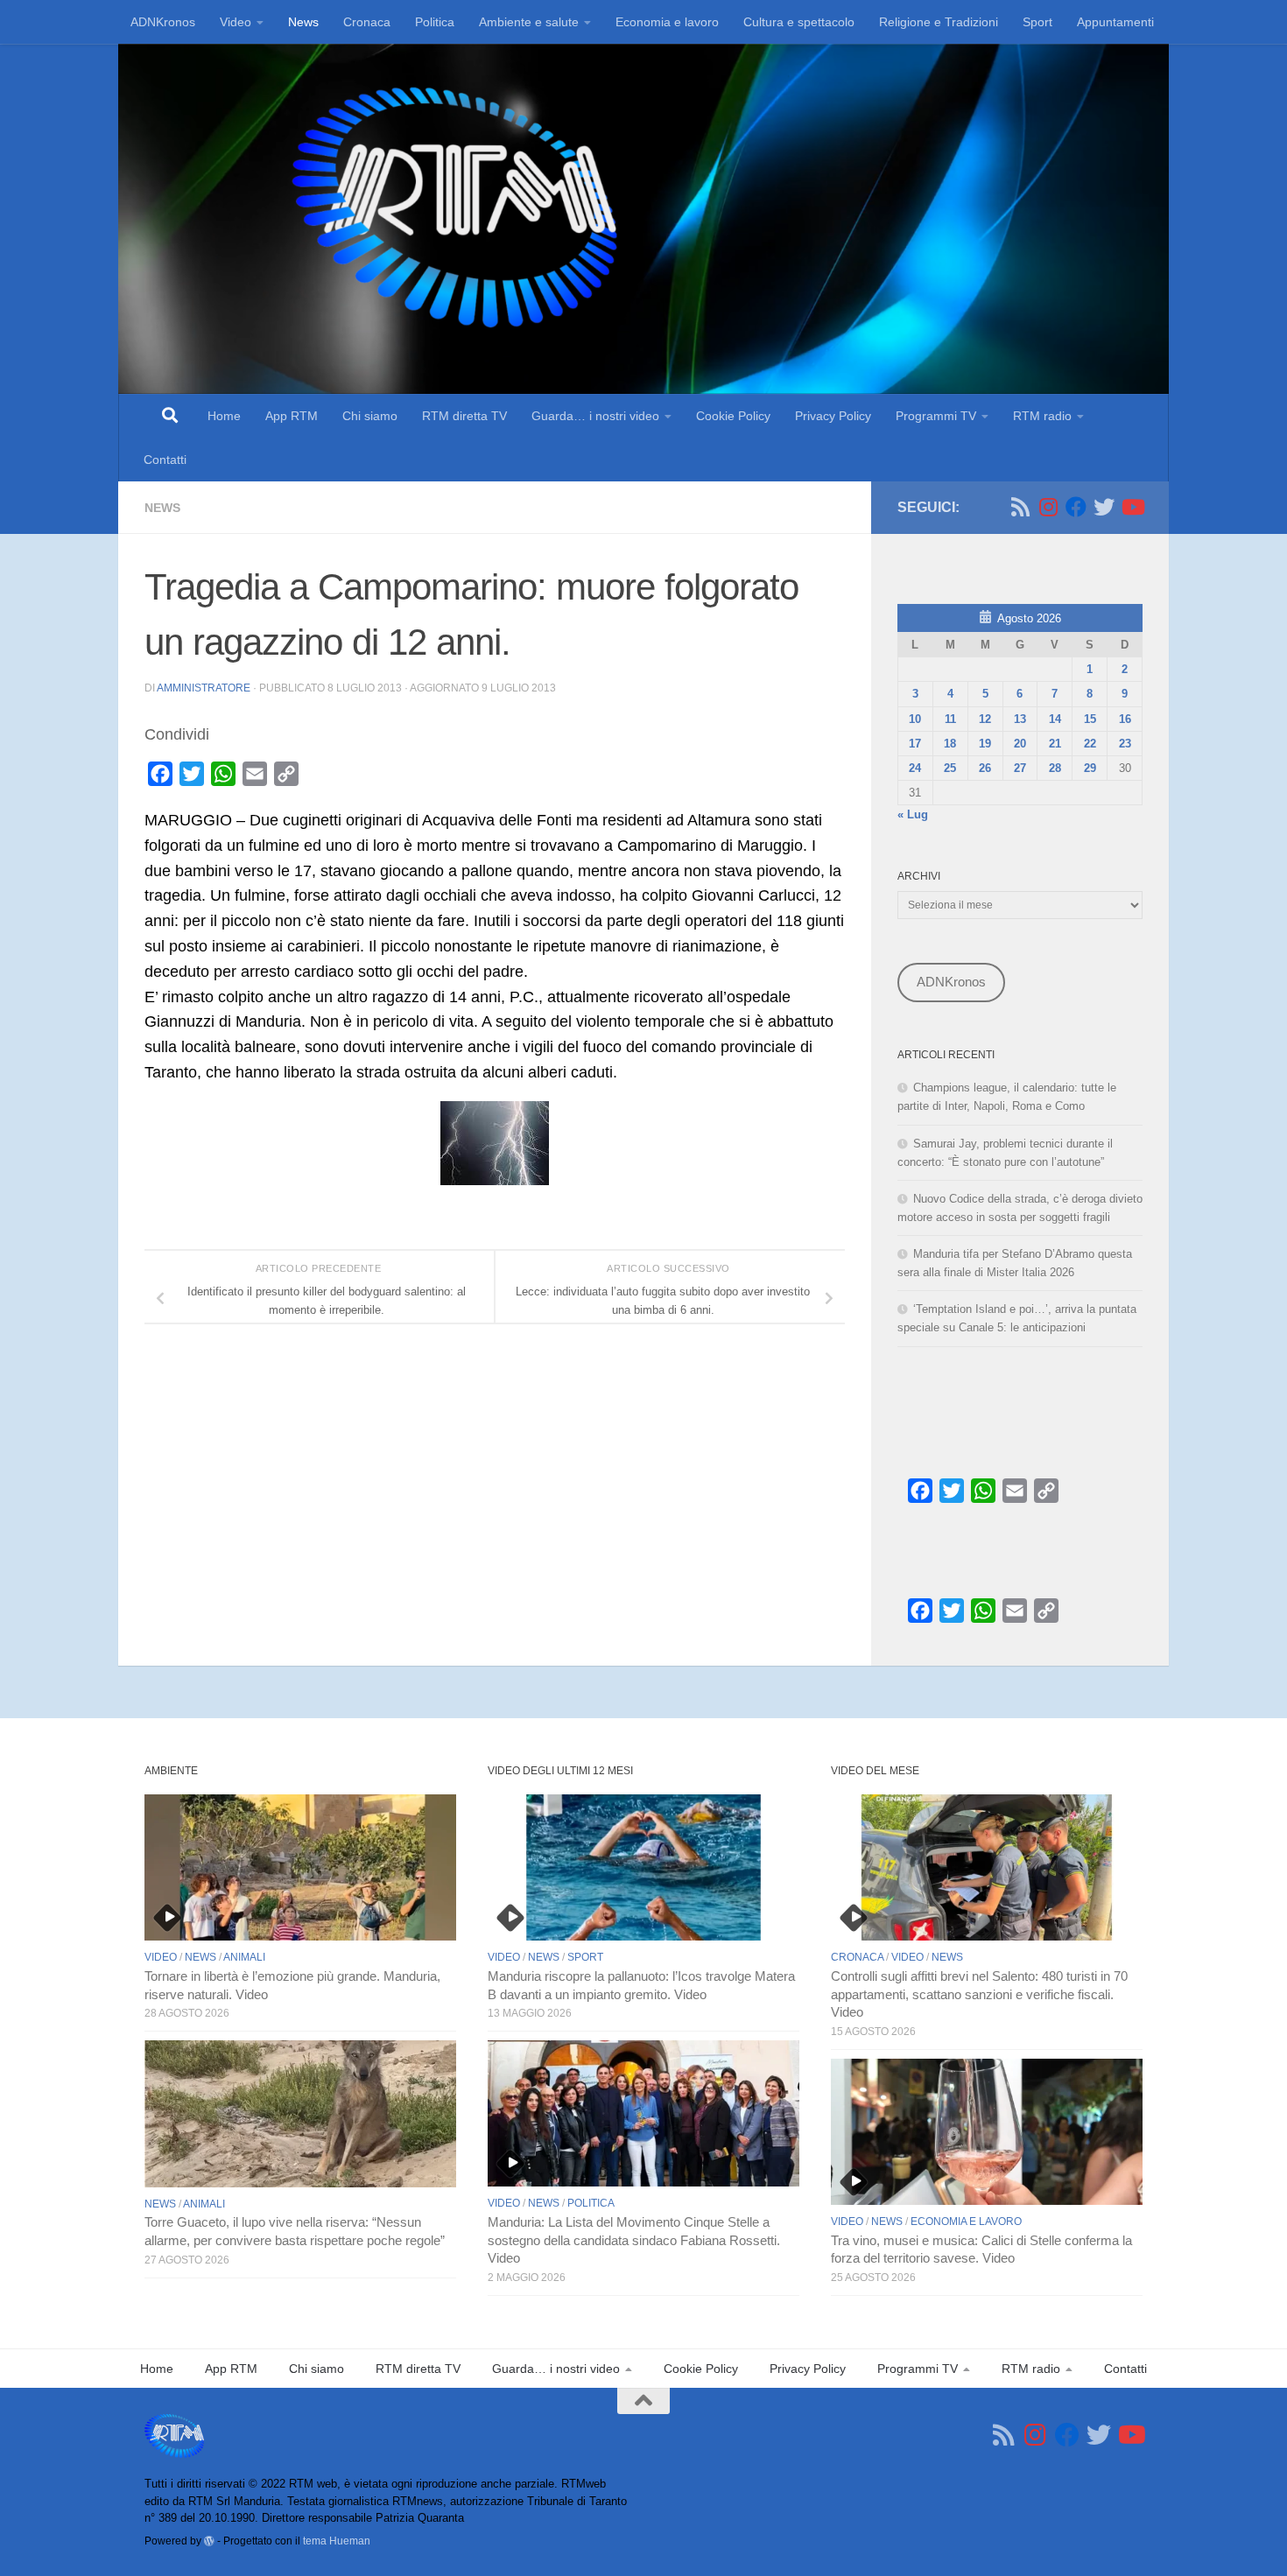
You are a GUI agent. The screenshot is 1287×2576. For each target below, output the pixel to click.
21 (1055, 744)
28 (1055, 768)
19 (985, 744)
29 (1090, 768)
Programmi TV (936, 416)
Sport (1037, 22)
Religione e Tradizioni (939, 22)
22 (1090, 744)
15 (1090, 719)
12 (985, 719)
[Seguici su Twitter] (1104, 507)
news (162, 508)
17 (915, 744)
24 (915, 768)
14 (1055, 719)
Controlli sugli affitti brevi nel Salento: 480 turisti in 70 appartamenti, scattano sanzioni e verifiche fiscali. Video (979, 1995)
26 (985, 768)
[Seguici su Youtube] (1132, 507)
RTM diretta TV (464, 416)
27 (1020, 768)
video (161, 1957)
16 (1125, 719)
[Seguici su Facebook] (1076, 507)
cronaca (857, 1957)
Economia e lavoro (667, 22)
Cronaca (367, 22)
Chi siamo (370, 416)
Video (236, 22)
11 (950, 719)
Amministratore (204, 688)
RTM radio (1042, 416)
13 (1020, 719)
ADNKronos (163, 22)
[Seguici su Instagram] (1048, 507)
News (303, 22)
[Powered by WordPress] (209, 2541)
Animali (244, 1957)
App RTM (292, 416)
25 (950, 768)
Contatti (165, 460)
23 (1125, 744)
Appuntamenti (1115, 22)
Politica (435, 22)
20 (1020, 744)
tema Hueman (337, 2541)
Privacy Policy (833, 416)
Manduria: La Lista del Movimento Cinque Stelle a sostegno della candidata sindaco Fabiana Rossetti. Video (634, 2241)
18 (950, 744)
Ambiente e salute (529, 22)
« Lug (913, 814)
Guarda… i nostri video (595, 416)
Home (224, 416)
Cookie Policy (733, 416)
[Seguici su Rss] (1020, 507)
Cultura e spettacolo (799, 22)
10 (915, 719)
